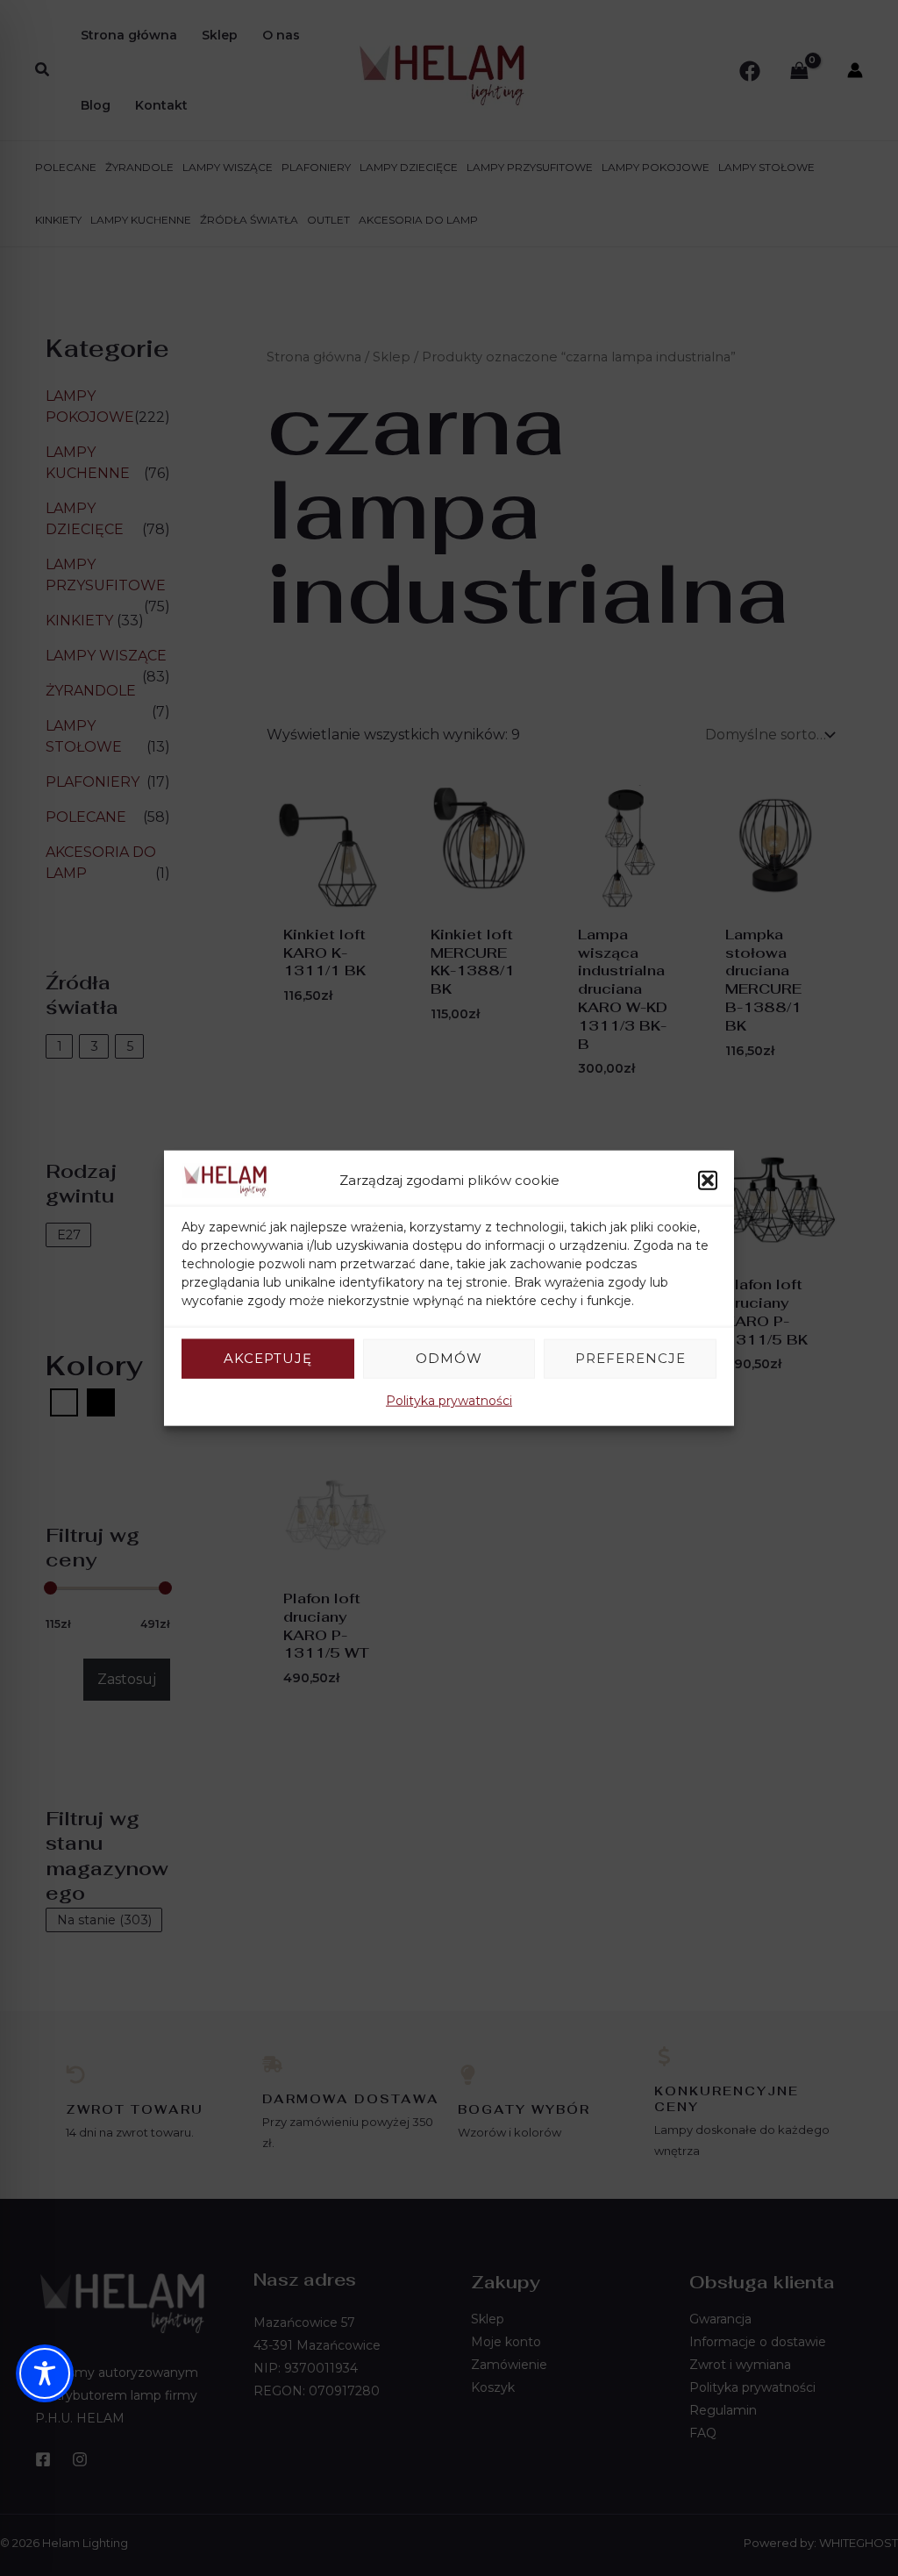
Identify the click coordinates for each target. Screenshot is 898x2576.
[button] (708, 1181)
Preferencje (631, 1358)
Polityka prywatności (449, 1400)
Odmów (449, 1358)
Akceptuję (268, 1358)
